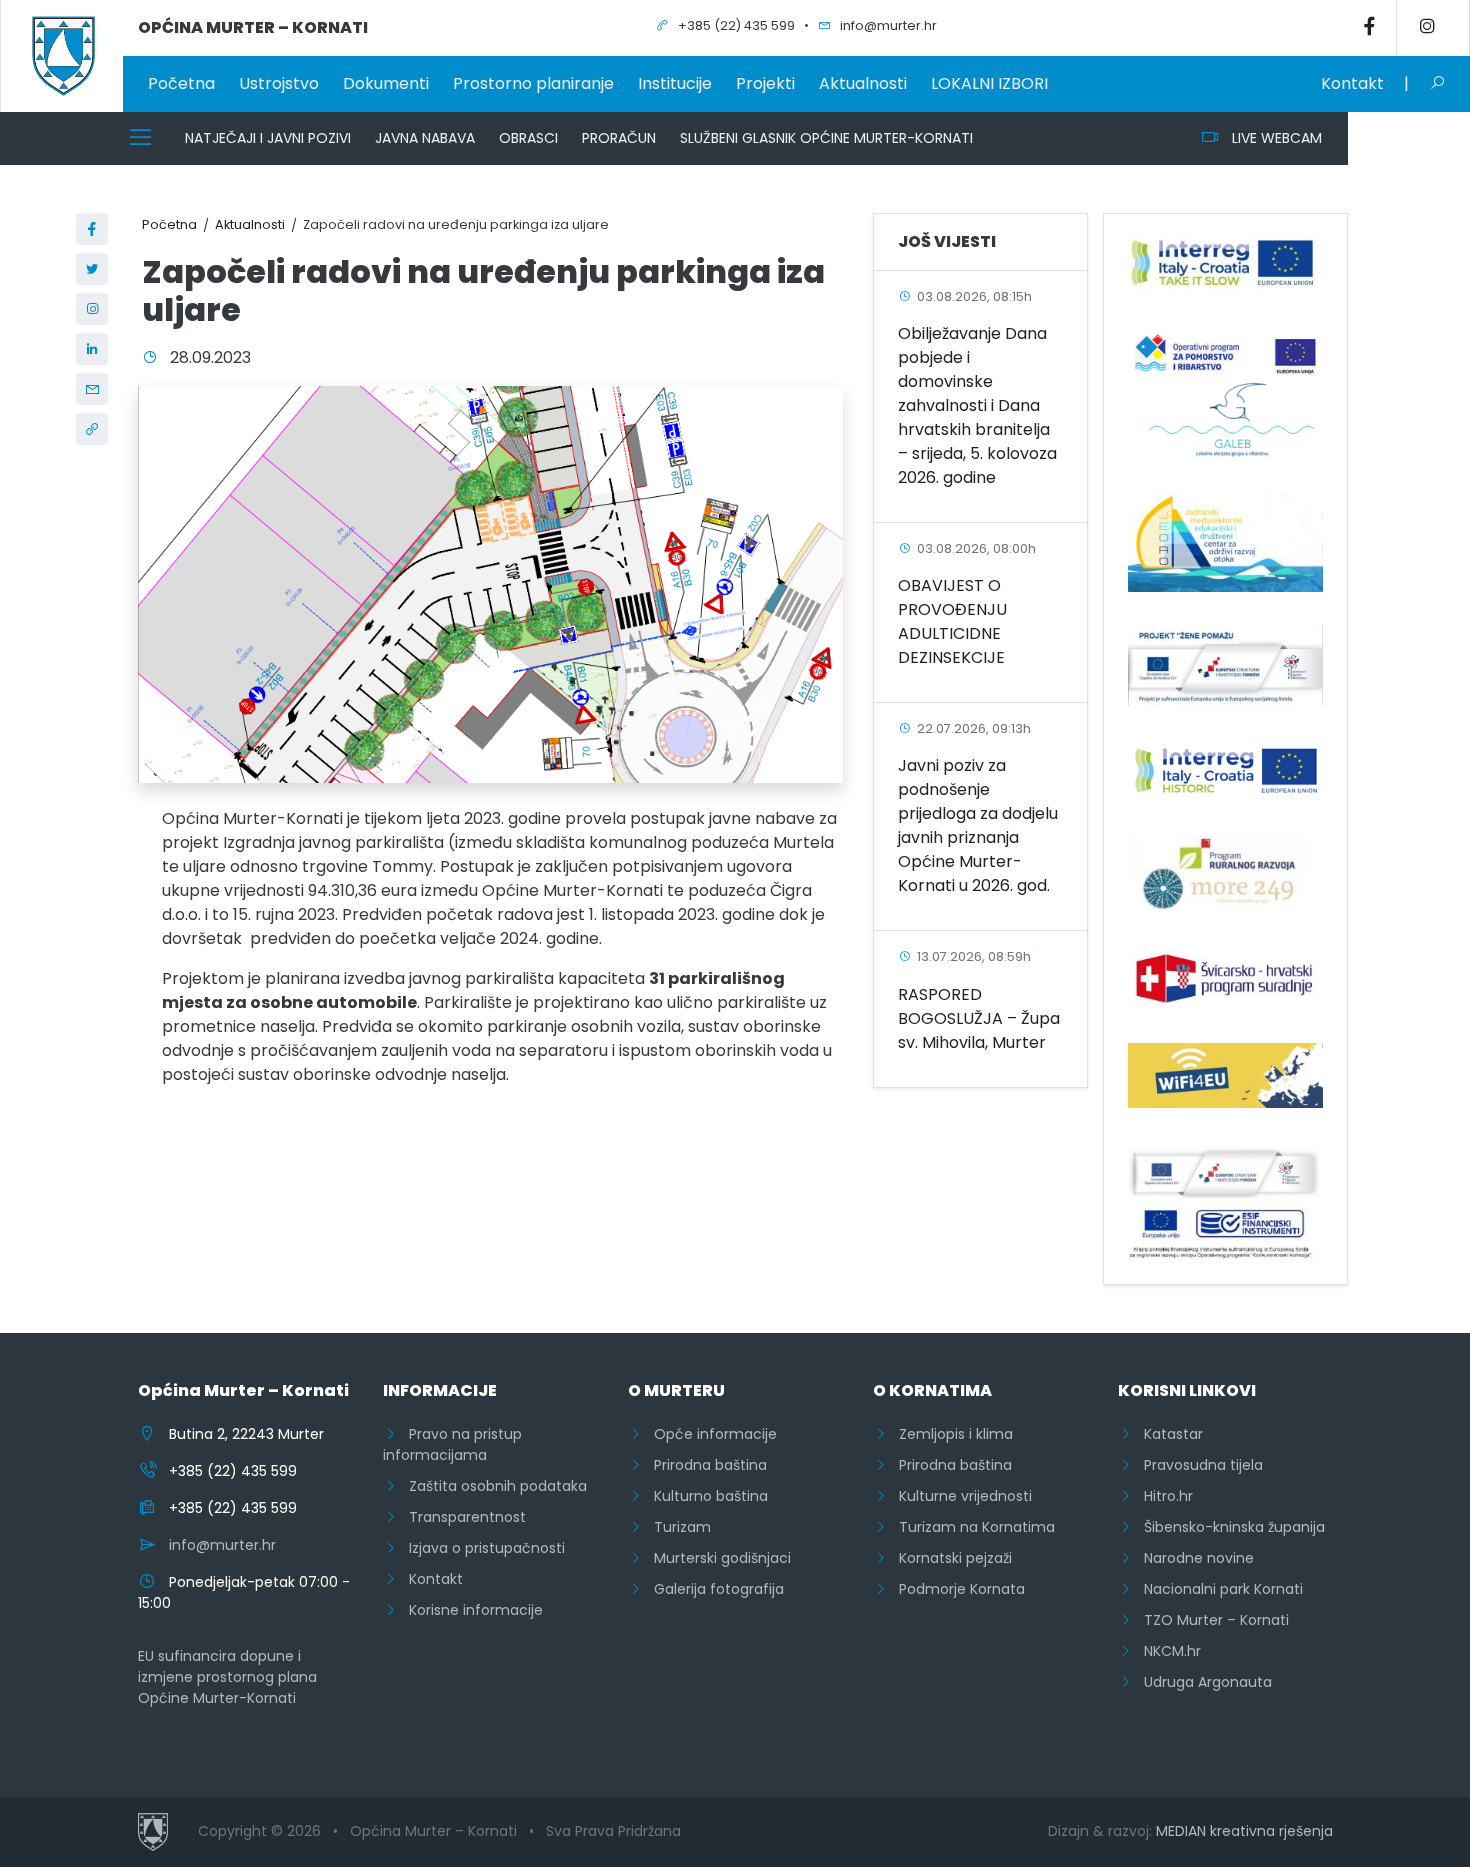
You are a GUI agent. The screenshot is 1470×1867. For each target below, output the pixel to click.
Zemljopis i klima (950, 1434)
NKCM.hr (1166, 1651)
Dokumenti (386, 83)
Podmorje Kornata (956, 1589)
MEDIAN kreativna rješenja (1244, 1831)
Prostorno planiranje (533, 83)
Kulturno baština (705, 1496)
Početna (181, 83)
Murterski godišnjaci (716, 1558)
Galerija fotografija (713, 1589)
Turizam (676, 1527)
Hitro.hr (1162, 1496)
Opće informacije (709, 1434)
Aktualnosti (863, 83)
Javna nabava (425, 138)
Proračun (619, 138)
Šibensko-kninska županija (1228, 1527)
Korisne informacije (470, 1610)
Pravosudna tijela (1197, 1465)
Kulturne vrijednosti (959, 1496)
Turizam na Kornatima (971, 1527)
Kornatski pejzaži (949, 1558)
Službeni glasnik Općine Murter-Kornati (826, 138)
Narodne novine (1193, 1558)
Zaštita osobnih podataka (492, 1486)
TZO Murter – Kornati (1210, 1620)
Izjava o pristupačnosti (481, 1548)
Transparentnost (461, 1517)
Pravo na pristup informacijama (452, 1444)
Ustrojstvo (279, 83)
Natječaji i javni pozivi (268, 138)
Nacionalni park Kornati (1217, 1589)
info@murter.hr (222, 1545)
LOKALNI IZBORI (989, 83)
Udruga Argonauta (1202, 1682)
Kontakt (1352, 83)
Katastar (1167, 1434)
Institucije (675, 83)
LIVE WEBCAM (1271, 138)
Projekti (765, 83)
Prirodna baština (704, 1465)
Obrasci (528, 138)
